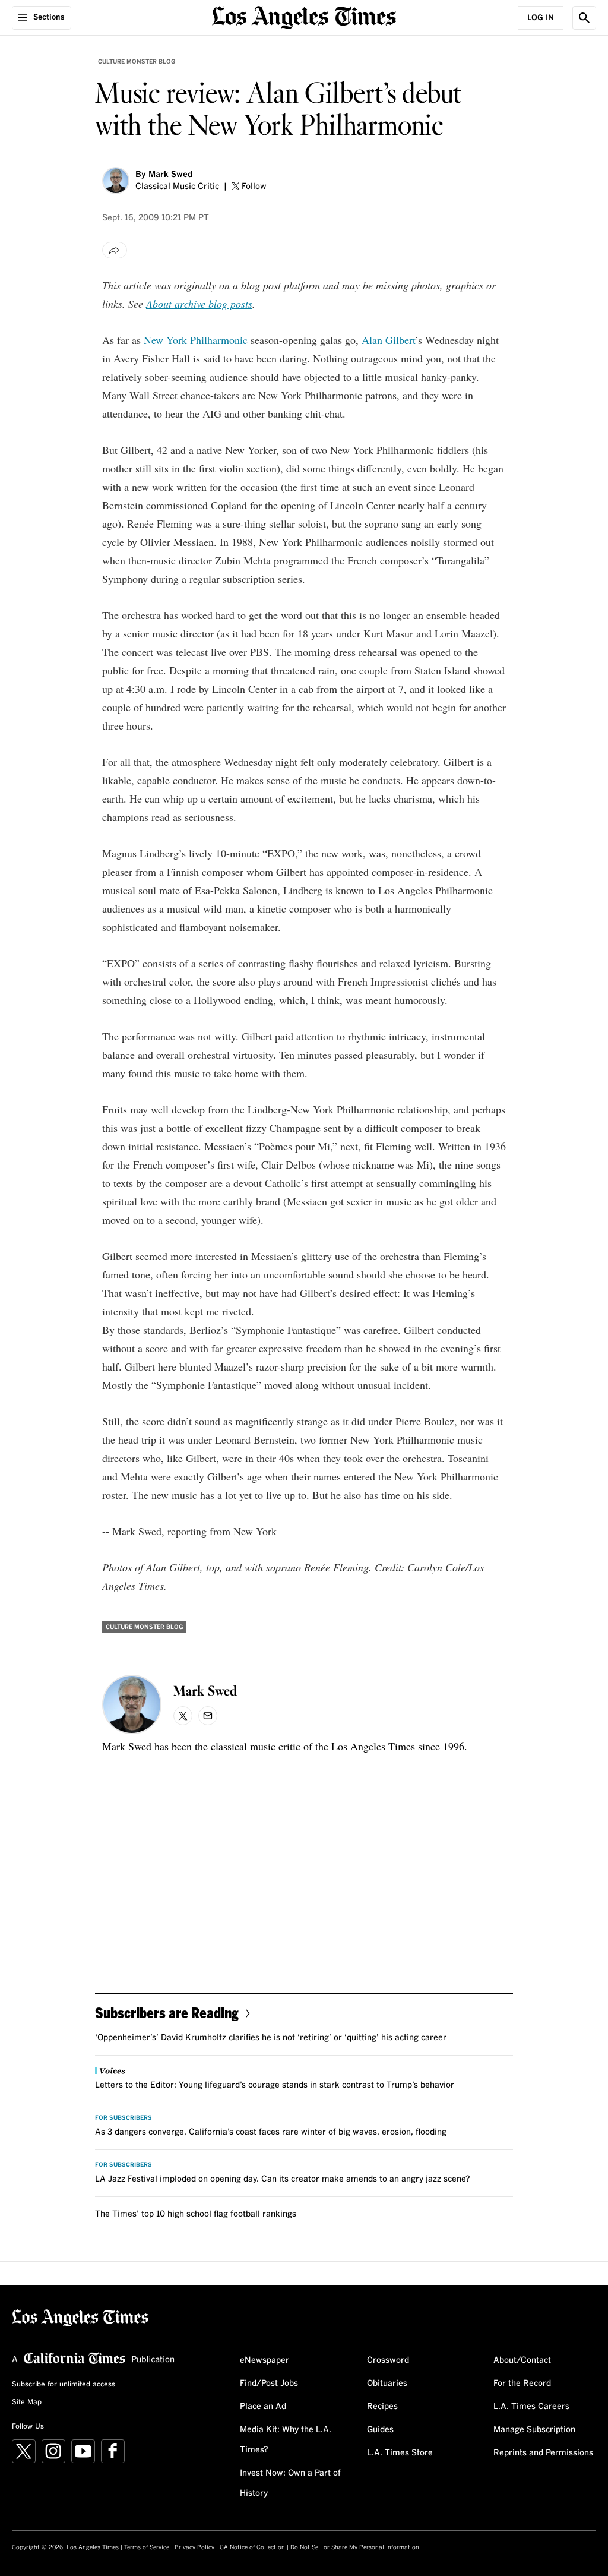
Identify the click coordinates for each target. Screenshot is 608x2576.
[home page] (304, 16)
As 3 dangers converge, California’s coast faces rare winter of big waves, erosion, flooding (271, 2132)
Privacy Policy (194, 2547)
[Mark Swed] (116, 181)
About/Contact (522, 2360)
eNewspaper (265, 2360)
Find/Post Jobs (269, 2384)
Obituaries (387, 2384)
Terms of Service (147, 2547)
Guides (380, 2430)
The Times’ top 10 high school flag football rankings (196, 2214)
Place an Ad (263, 2407)
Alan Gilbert (388, 340)
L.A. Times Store (400, 2453)
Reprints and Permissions (543, 2453)
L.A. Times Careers (531, 2407)
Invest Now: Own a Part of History (290, 2483)
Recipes (382, 2407)
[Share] (115, 250)
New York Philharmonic (196, 340)
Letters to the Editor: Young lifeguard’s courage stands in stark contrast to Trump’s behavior (275, 2085)
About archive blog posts (199, 304)
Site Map (27, 2403)
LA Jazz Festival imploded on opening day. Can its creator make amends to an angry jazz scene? (283, 2179)
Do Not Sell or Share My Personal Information (355, 2547)
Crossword (388, 2360)
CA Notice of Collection (252, 2547)
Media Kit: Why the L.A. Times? (286, 2440)
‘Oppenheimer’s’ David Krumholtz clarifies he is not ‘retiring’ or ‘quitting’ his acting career (271, 2038)
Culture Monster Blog (137, 62)
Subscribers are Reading (167, 2012)
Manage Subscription (534, 2430)
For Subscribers (123, 2118)
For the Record (522, 2384)
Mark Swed (170, 175)
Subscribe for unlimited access (64, 2385)
